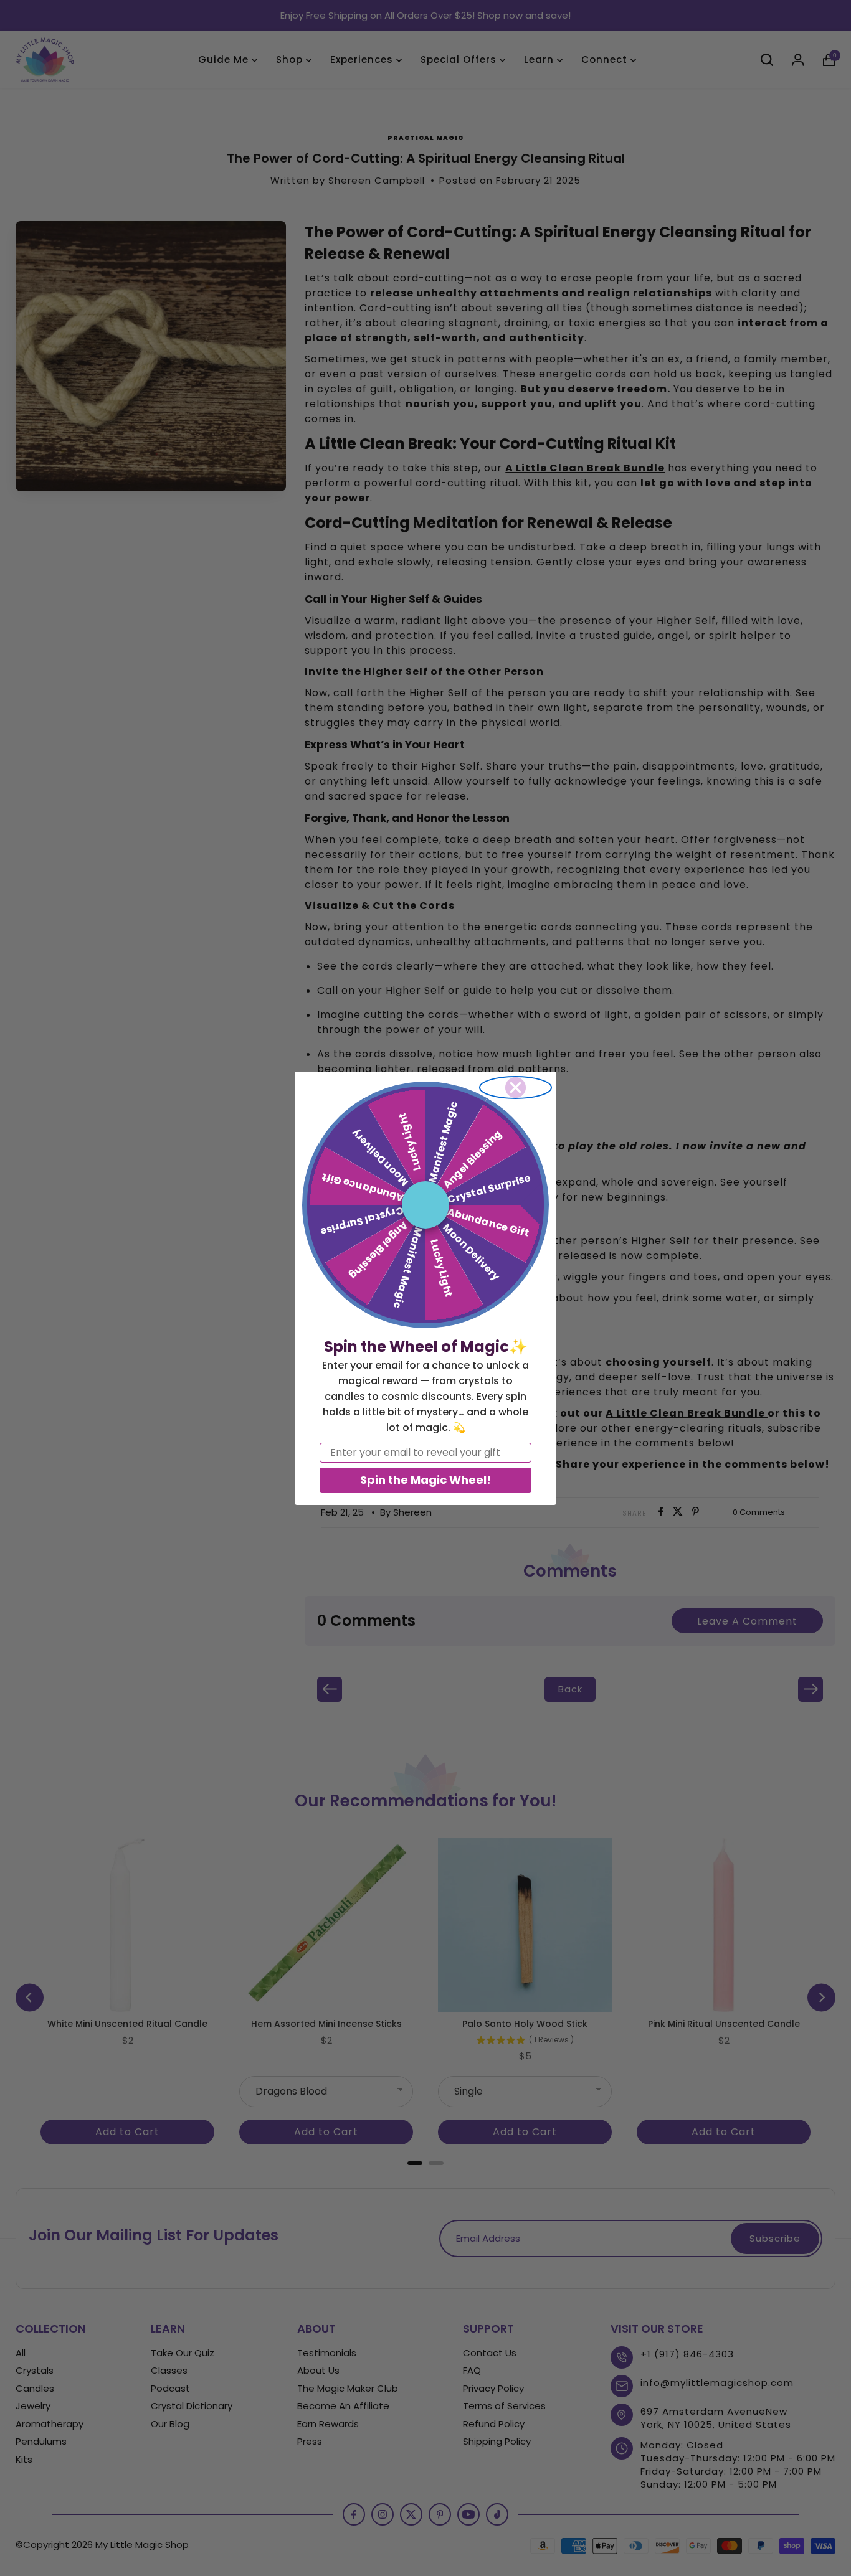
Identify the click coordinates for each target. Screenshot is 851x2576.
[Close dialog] (516, 1087)
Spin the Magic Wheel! (425, 1480)
